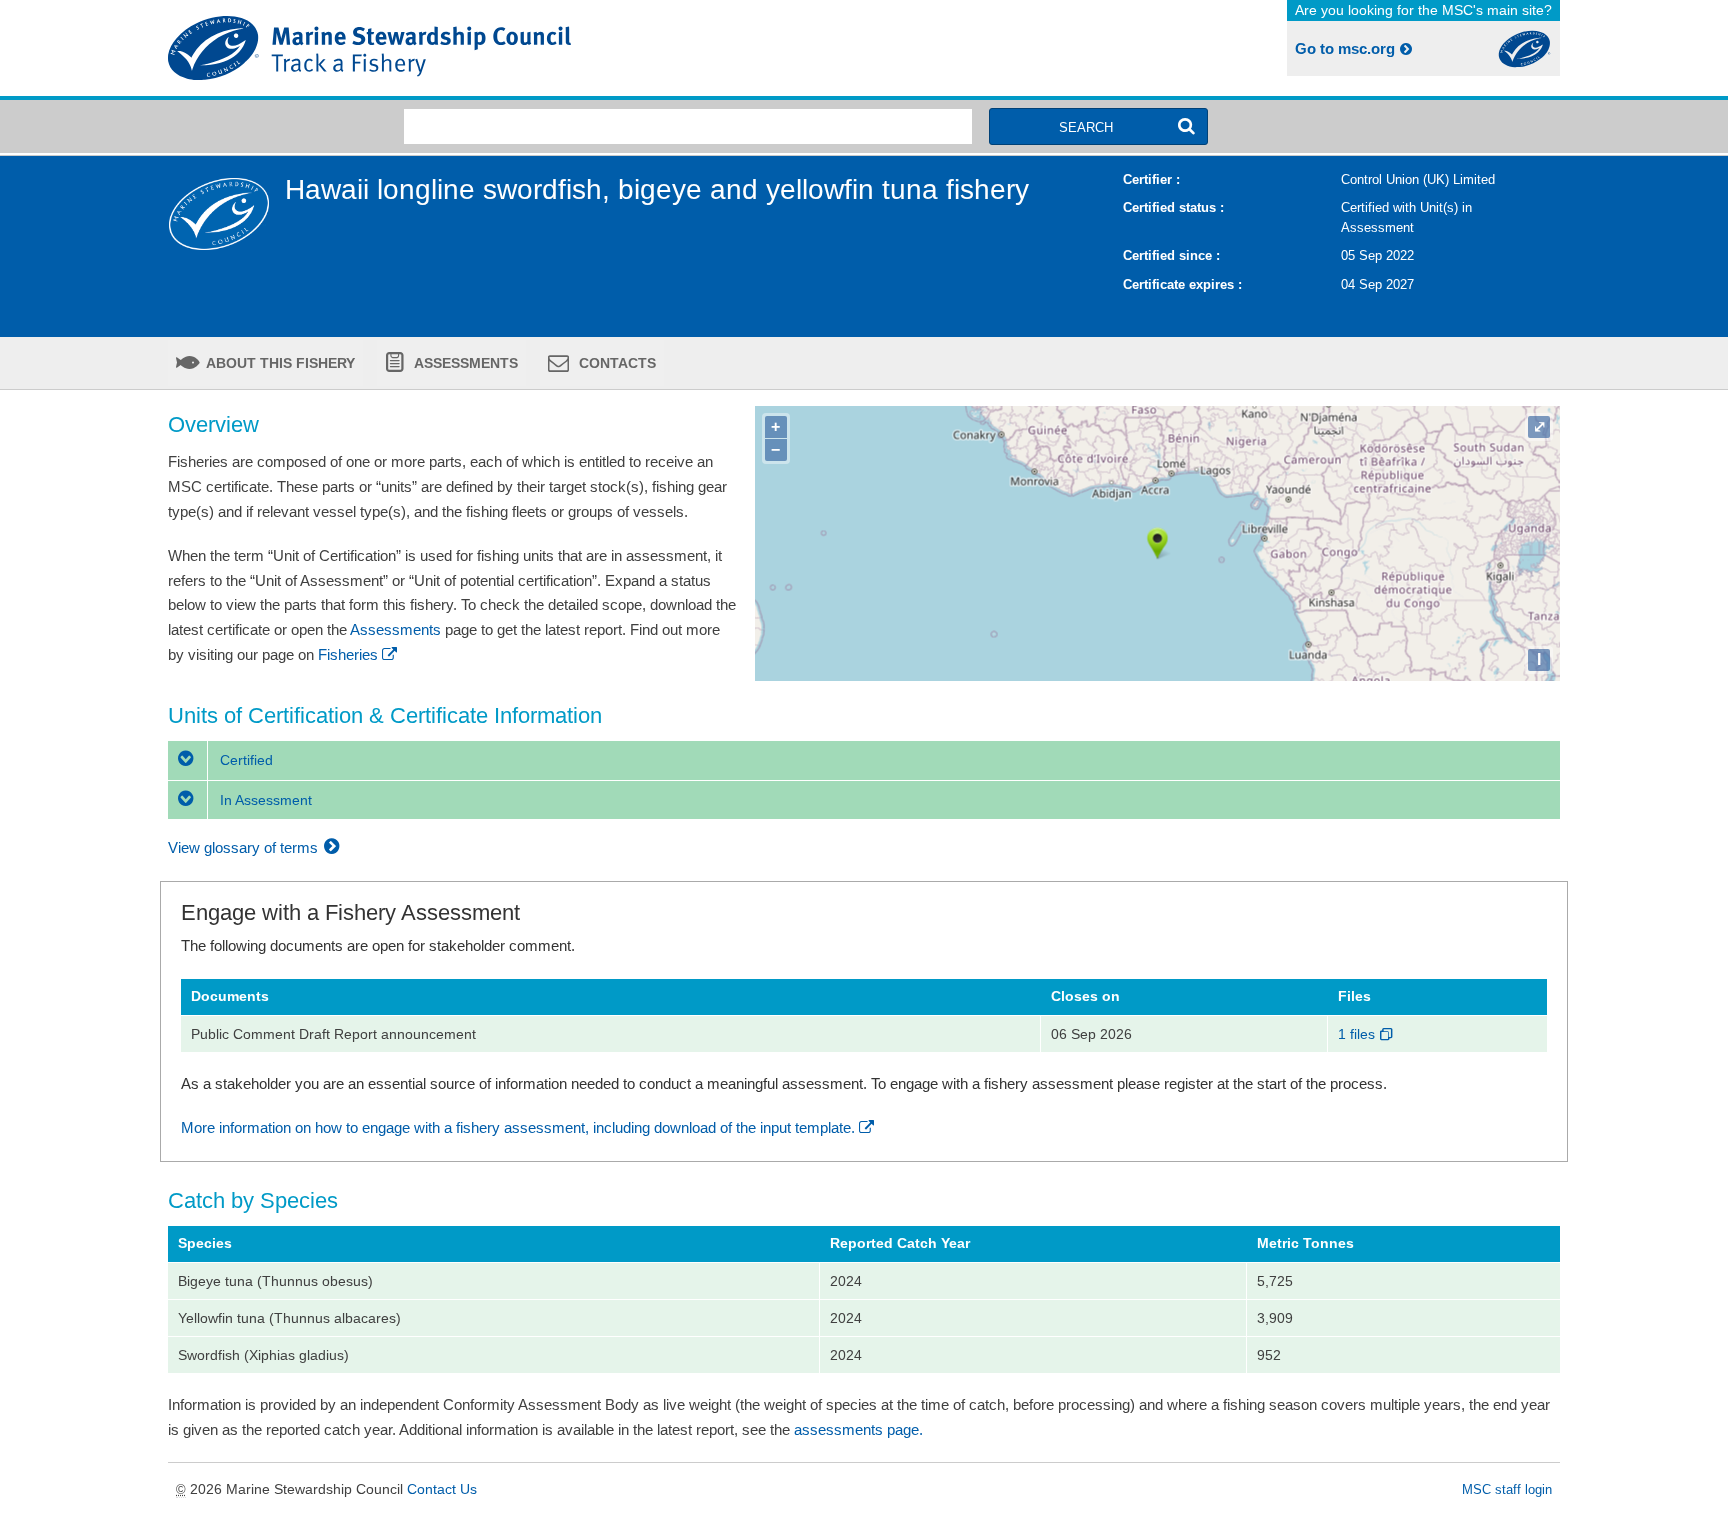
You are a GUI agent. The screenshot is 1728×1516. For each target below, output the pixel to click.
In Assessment (264, 800)
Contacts (615, 363)
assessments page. (858, 1429)
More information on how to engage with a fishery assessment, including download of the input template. (518, 1127)
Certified (244, 760)
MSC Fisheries (512, 48)
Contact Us (442, 1489)
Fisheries (348, 654)
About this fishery (279, 363)
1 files (1358, 1034)
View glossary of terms (245, 847)
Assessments (464, 363)
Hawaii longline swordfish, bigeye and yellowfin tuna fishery (657, 189)
